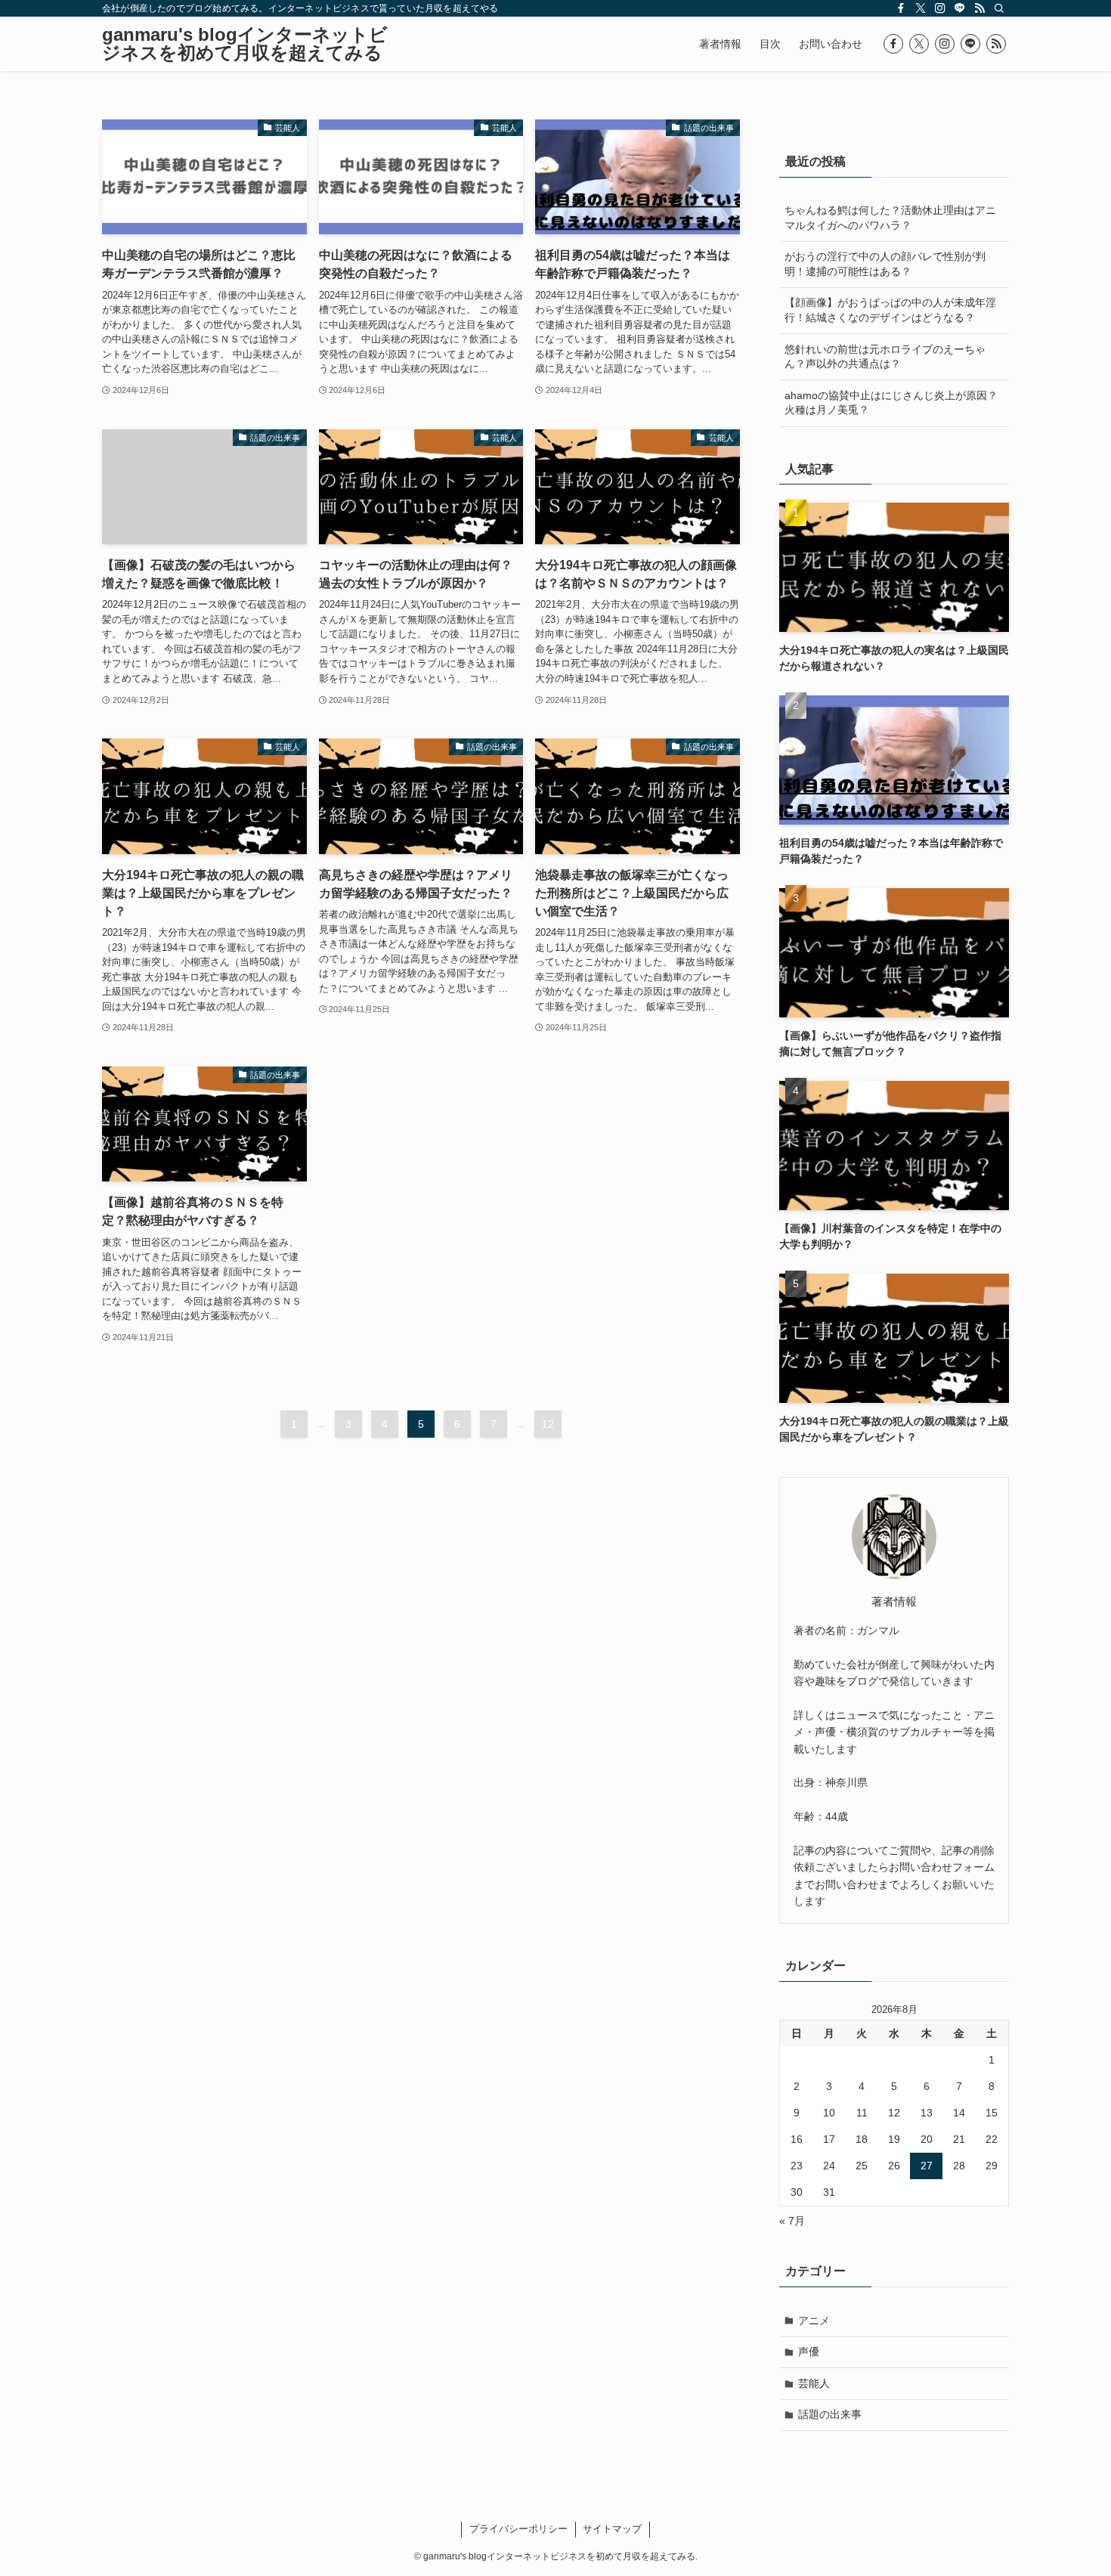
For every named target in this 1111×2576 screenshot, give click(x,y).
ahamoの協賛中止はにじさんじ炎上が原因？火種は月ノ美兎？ (891, 403)
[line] (960, 8)
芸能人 (814, 2383)
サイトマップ (612, 2529)
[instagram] (940, 8)
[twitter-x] (921, 8)
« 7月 (792, 2221)
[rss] (979, 8)
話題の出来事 (830, 2414)
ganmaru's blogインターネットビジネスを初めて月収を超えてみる (245, 44)
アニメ (814, 2321)
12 (548, 1424)
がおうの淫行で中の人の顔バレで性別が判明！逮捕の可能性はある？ (885, 264)
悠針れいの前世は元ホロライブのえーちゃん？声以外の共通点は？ (885, 357)
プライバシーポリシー (518, 2529)
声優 (809, 2352)
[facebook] (901, 8)
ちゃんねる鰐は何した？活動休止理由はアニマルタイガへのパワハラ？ (890, 218)
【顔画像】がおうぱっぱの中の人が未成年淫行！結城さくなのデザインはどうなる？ (890, 310)
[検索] (999, 8)
